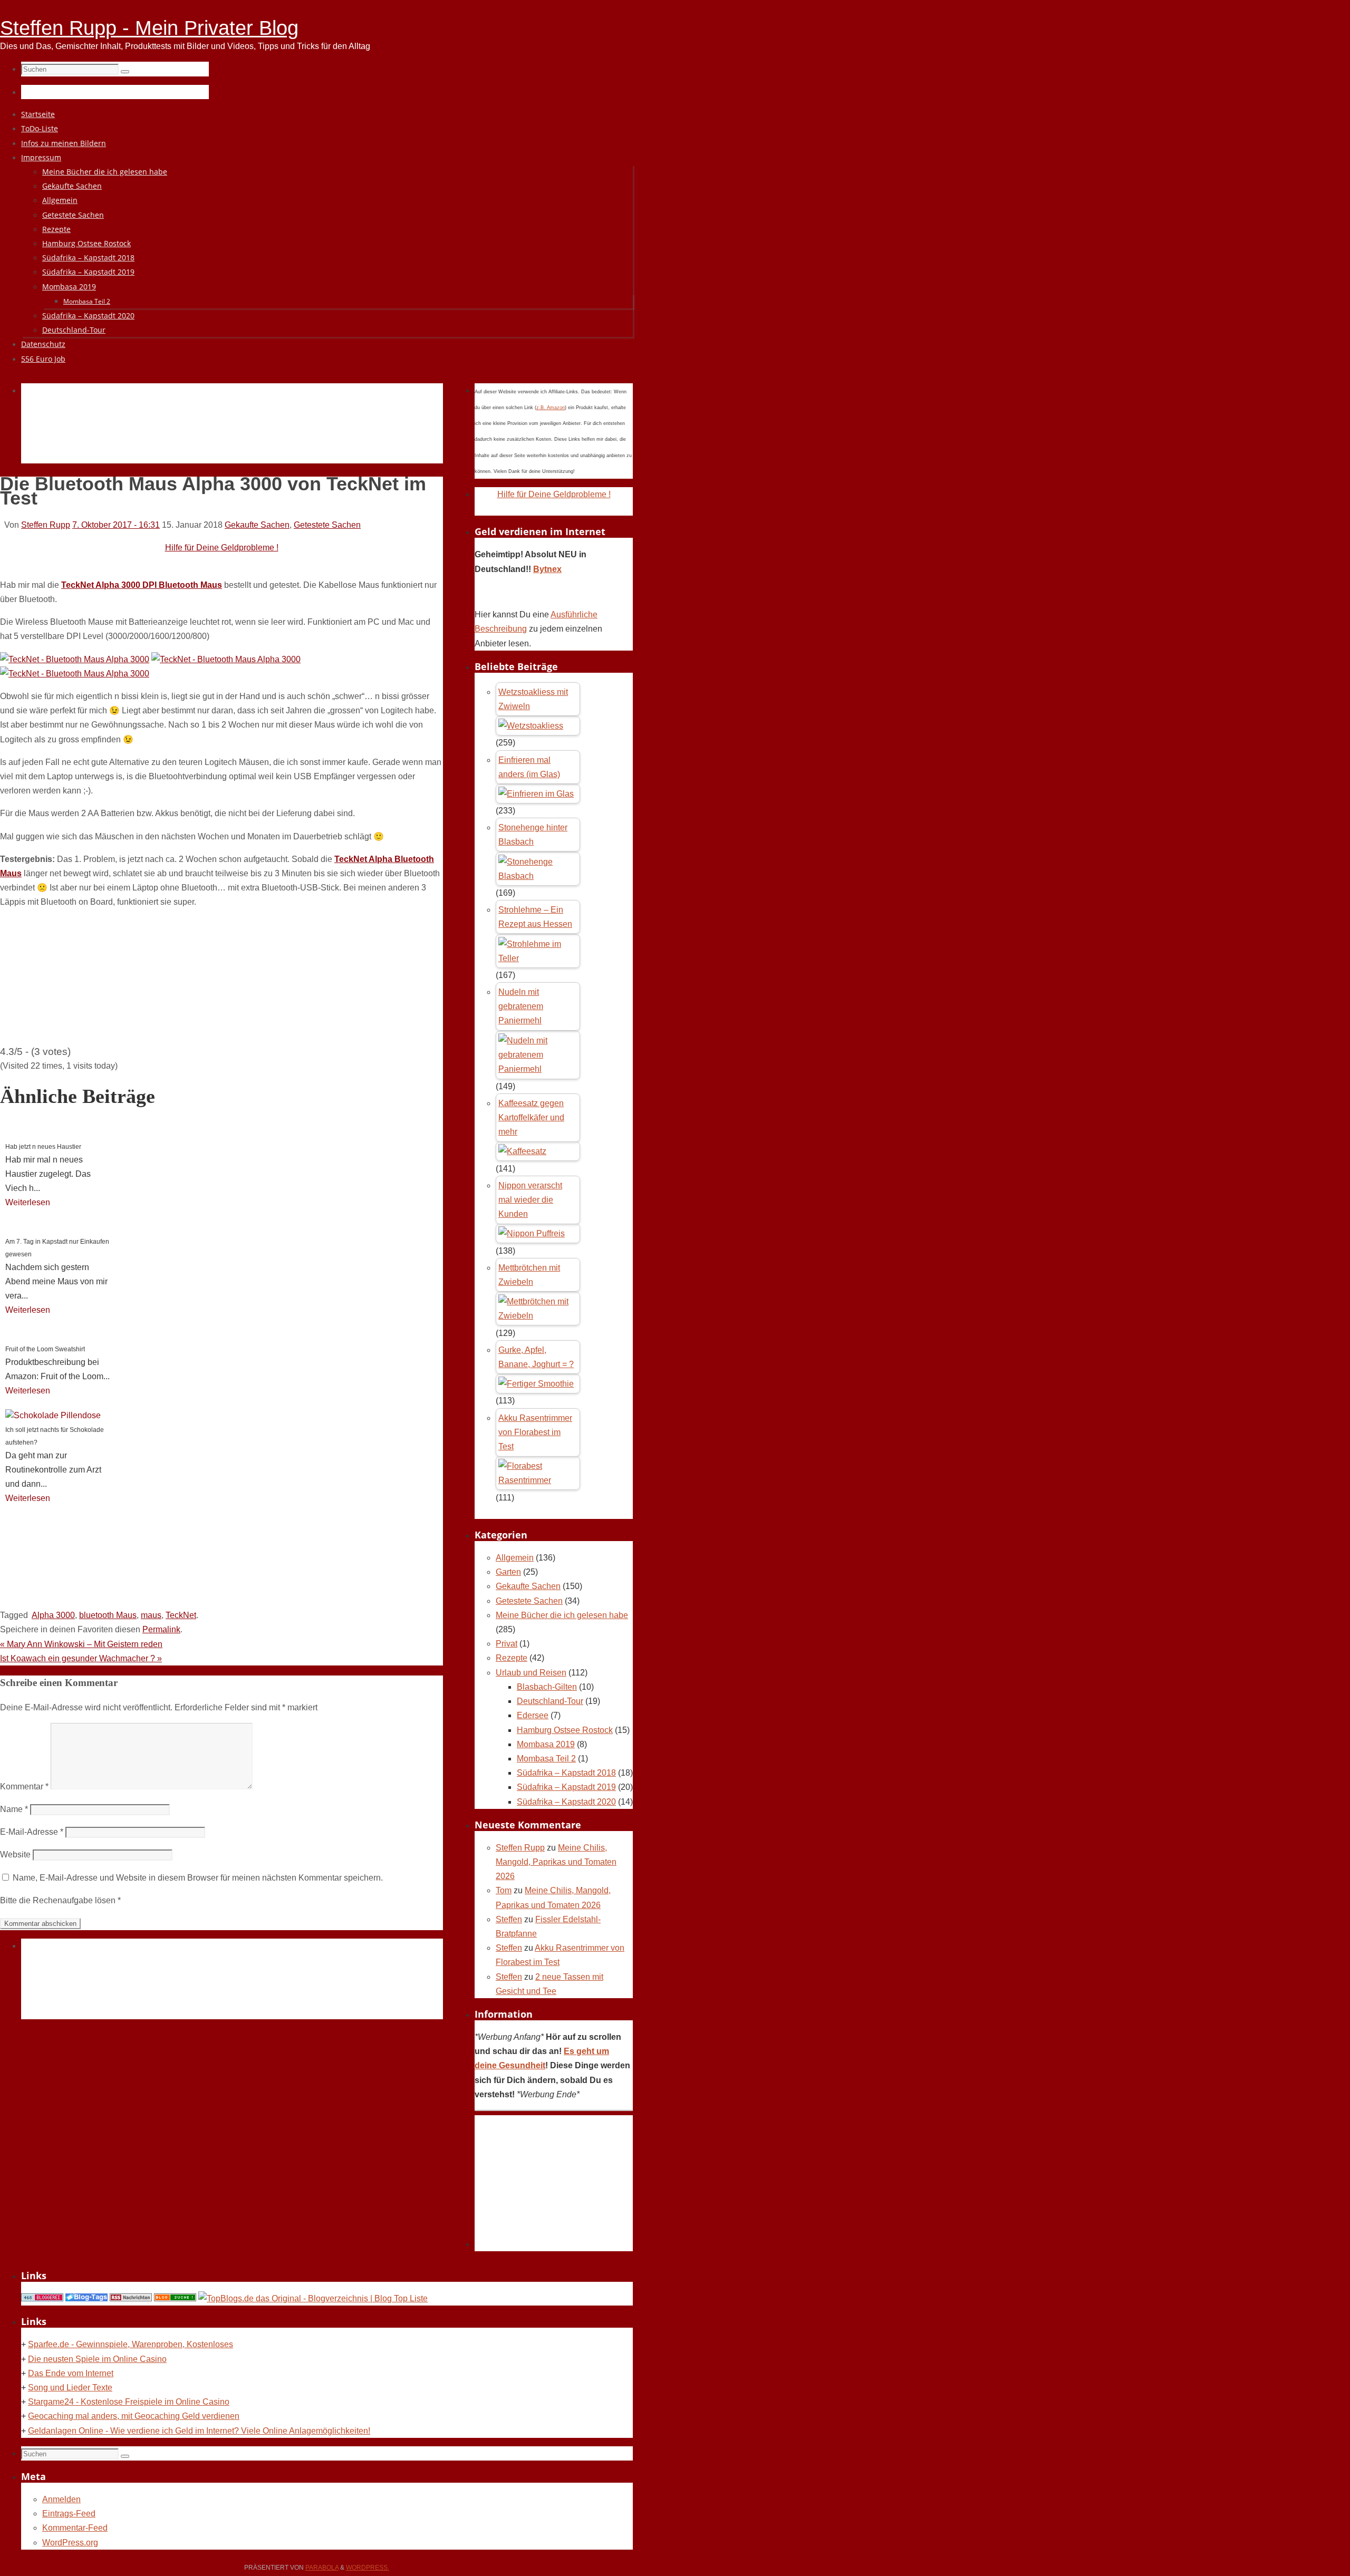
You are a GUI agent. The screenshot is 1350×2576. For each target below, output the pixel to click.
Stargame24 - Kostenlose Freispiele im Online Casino (129, 2402)
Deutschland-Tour (550, 1701)
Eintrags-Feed (69, 2514)
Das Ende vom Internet (71, 2373)
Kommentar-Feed (75, 2528)
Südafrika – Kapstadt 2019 (566, 1787)
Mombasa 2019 (546, 1744)
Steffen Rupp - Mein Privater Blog (149, 28)
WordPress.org (70, 2543)
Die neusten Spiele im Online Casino (97, 2359)
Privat (507, 1644)
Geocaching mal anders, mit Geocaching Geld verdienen (134, 2416)
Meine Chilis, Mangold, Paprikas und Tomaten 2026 (556, 1862)
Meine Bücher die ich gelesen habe (562, 1615)
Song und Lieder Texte (70, 2388)
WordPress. (368, 2568)
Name (14, 1809)
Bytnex (547, 569)
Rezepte (512, 1658)
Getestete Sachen (327, 525)
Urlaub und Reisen (531, 1673)
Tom (504, 1890)
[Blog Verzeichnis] (175, 2298)
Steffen (509, 1919)
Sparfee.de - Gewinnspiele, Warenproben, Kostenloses (131, 2344)
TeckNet (181, 1615)
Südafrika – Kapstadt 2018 (566, 1773)
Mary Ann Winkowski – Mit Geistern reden (81, 1644)
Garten (508, 1572)
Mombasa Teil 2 (546, 1759)
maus (151, 1615)
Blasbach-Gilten (547, 1687)
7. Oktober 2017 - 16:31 (116, 525)
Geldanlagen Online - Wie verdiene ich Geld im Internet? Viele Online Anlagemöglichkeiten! (199, 2431)
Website (15, 1854)
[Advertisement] (213, 435)
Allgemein (515, 1558)
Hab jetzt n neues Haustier (43, 1147)
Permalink (161, 1629)
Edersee (533, 1715)
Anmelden (61, 2499)
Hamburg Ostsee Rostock (565, 1730)
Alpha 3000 (53, 1615)
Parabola (322, 2568)
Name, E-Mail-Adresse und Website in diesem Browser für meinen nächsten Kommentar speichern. (198, 1878)
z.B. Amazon (551, 408)
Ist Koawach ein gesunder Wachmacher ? (81, 1658)
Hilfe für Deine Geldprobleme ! (222, 548)
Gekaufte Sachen (257, 525)
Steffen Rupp (46, 525)
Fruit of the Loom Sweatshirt (45, 1349)
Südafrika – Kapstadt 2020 (566, 1802)
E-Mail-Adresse (32, 1832)
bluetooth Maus (108, 1615)
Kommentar (24, 1786)
